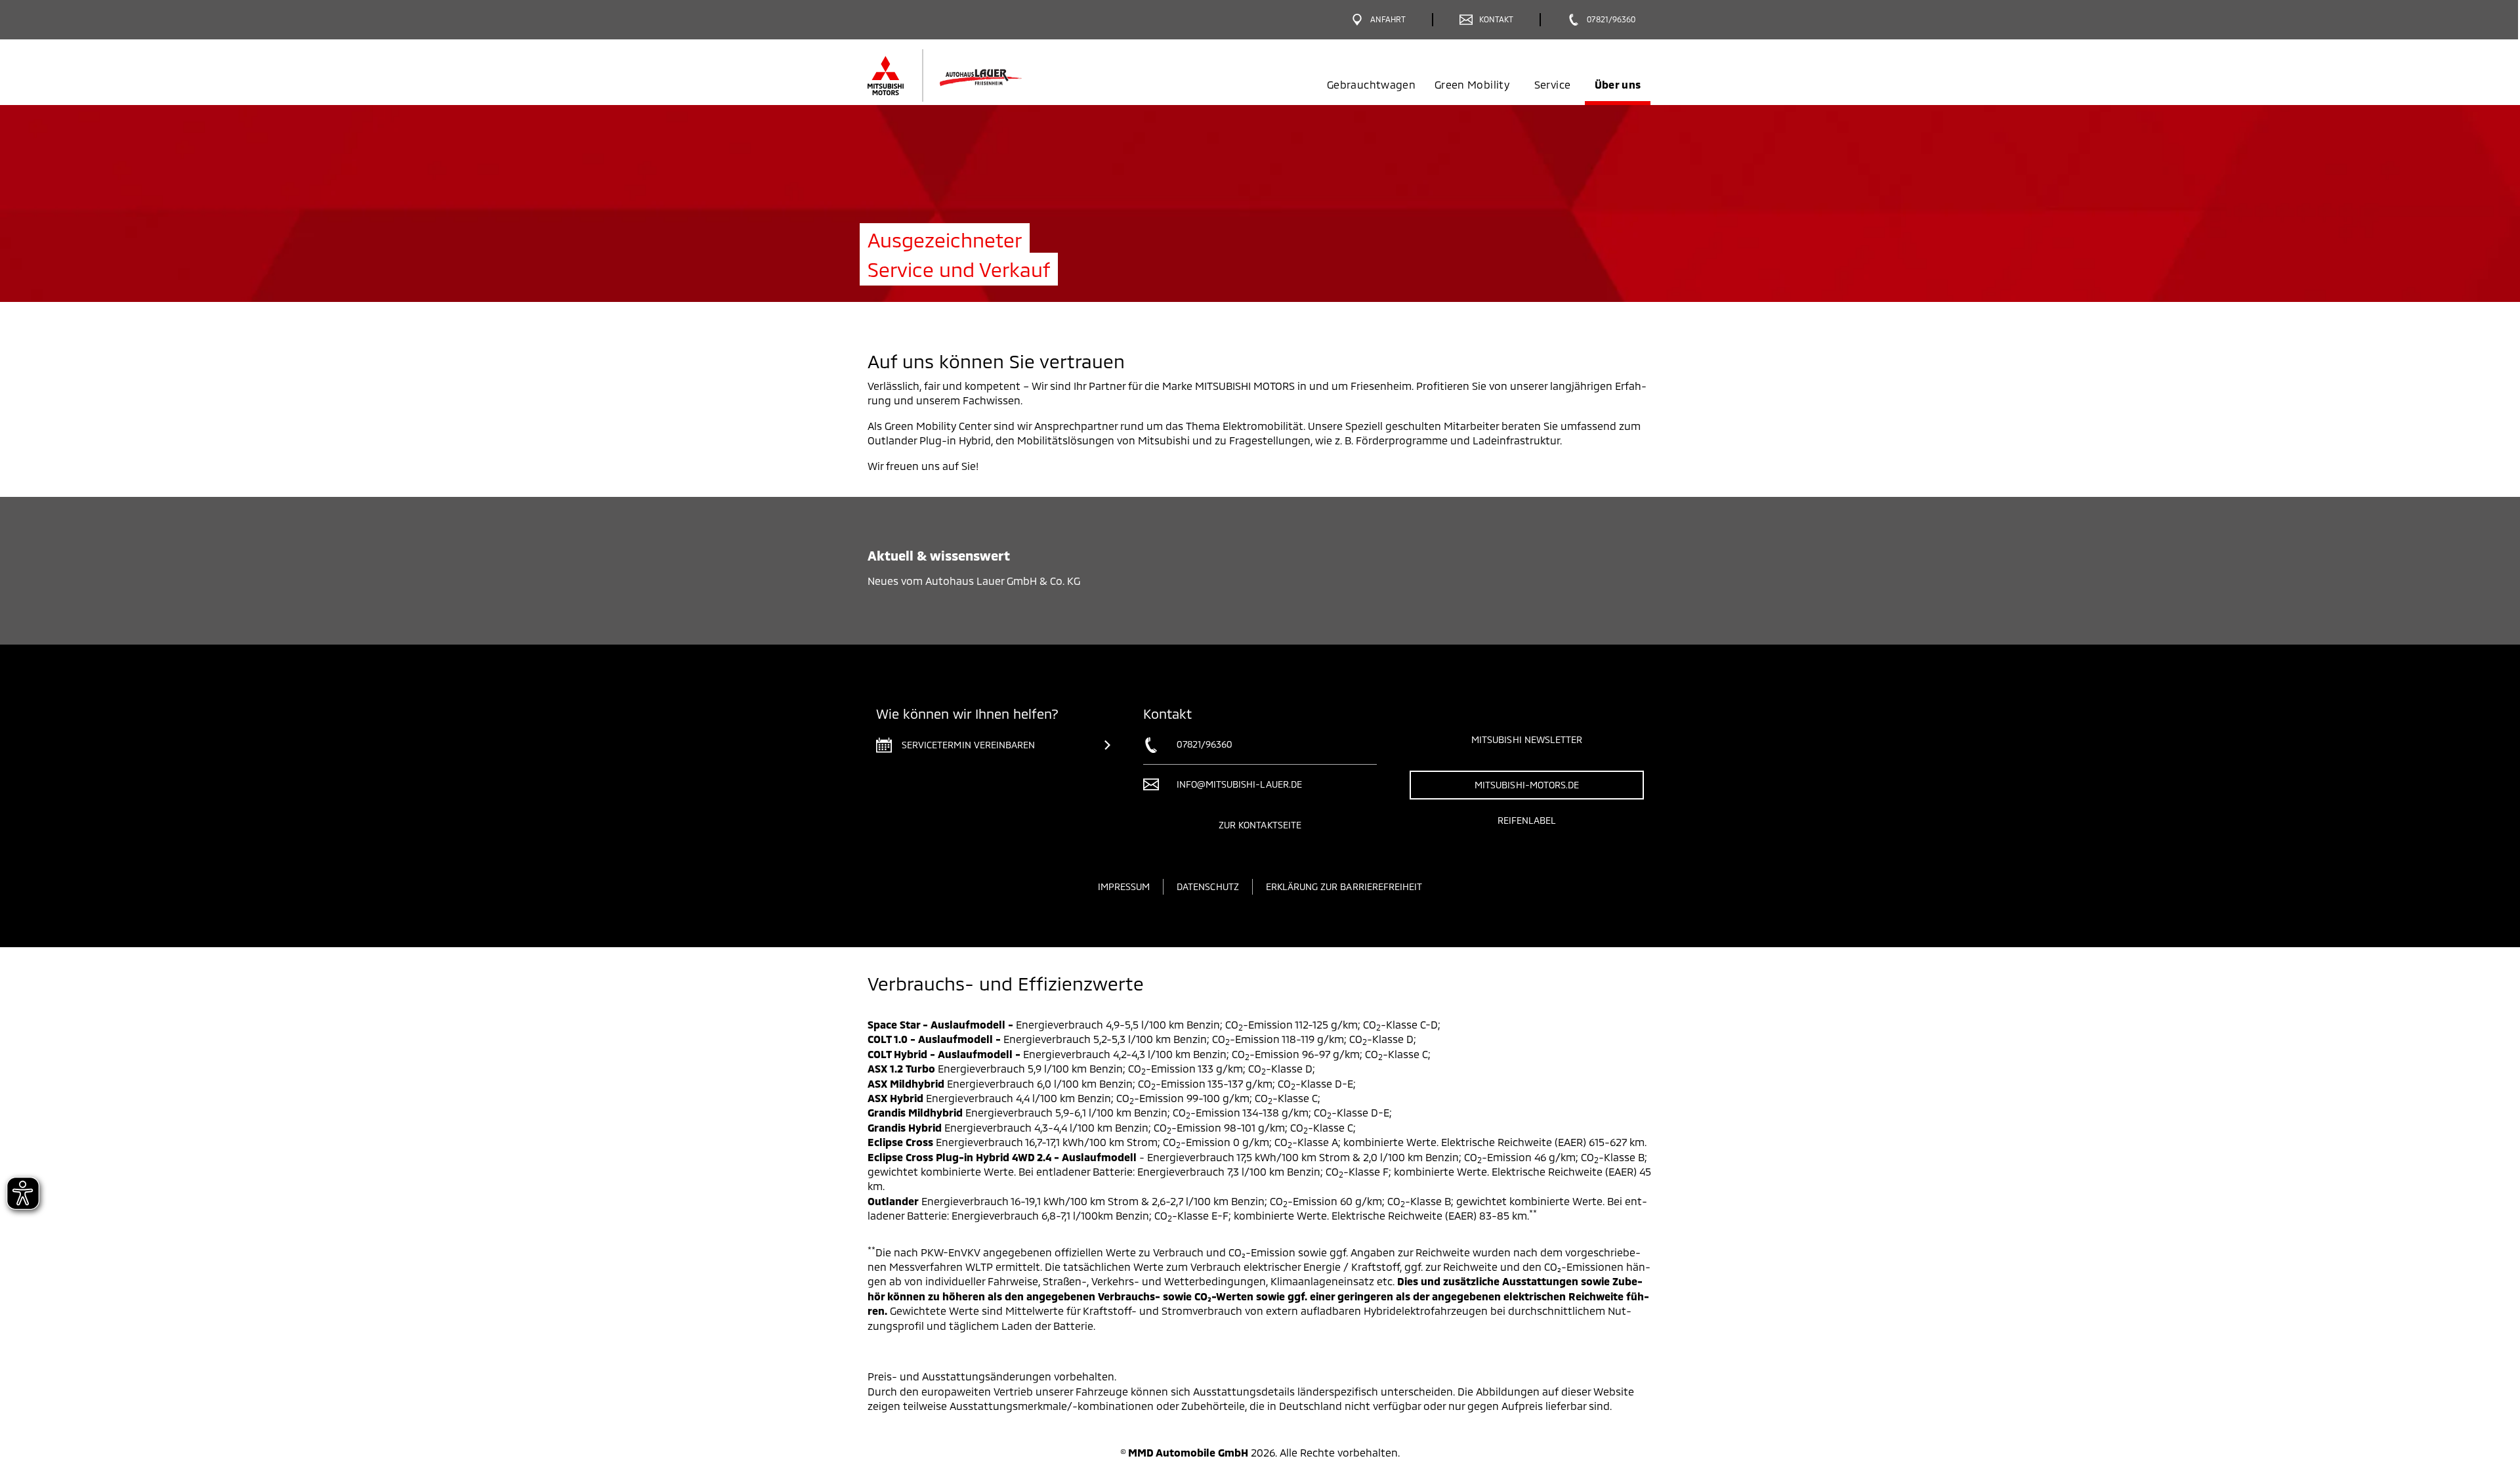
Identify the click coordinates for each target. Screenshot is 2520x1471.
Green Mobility (1472, 84)
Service (1552, 84)
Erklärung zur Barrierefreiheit (1344, 886)
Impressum (1124, 886)
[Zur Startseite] (966, 75)
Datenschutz (1208, 886)
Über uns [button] (1618, 84)
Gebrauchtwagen (1371, 84)
